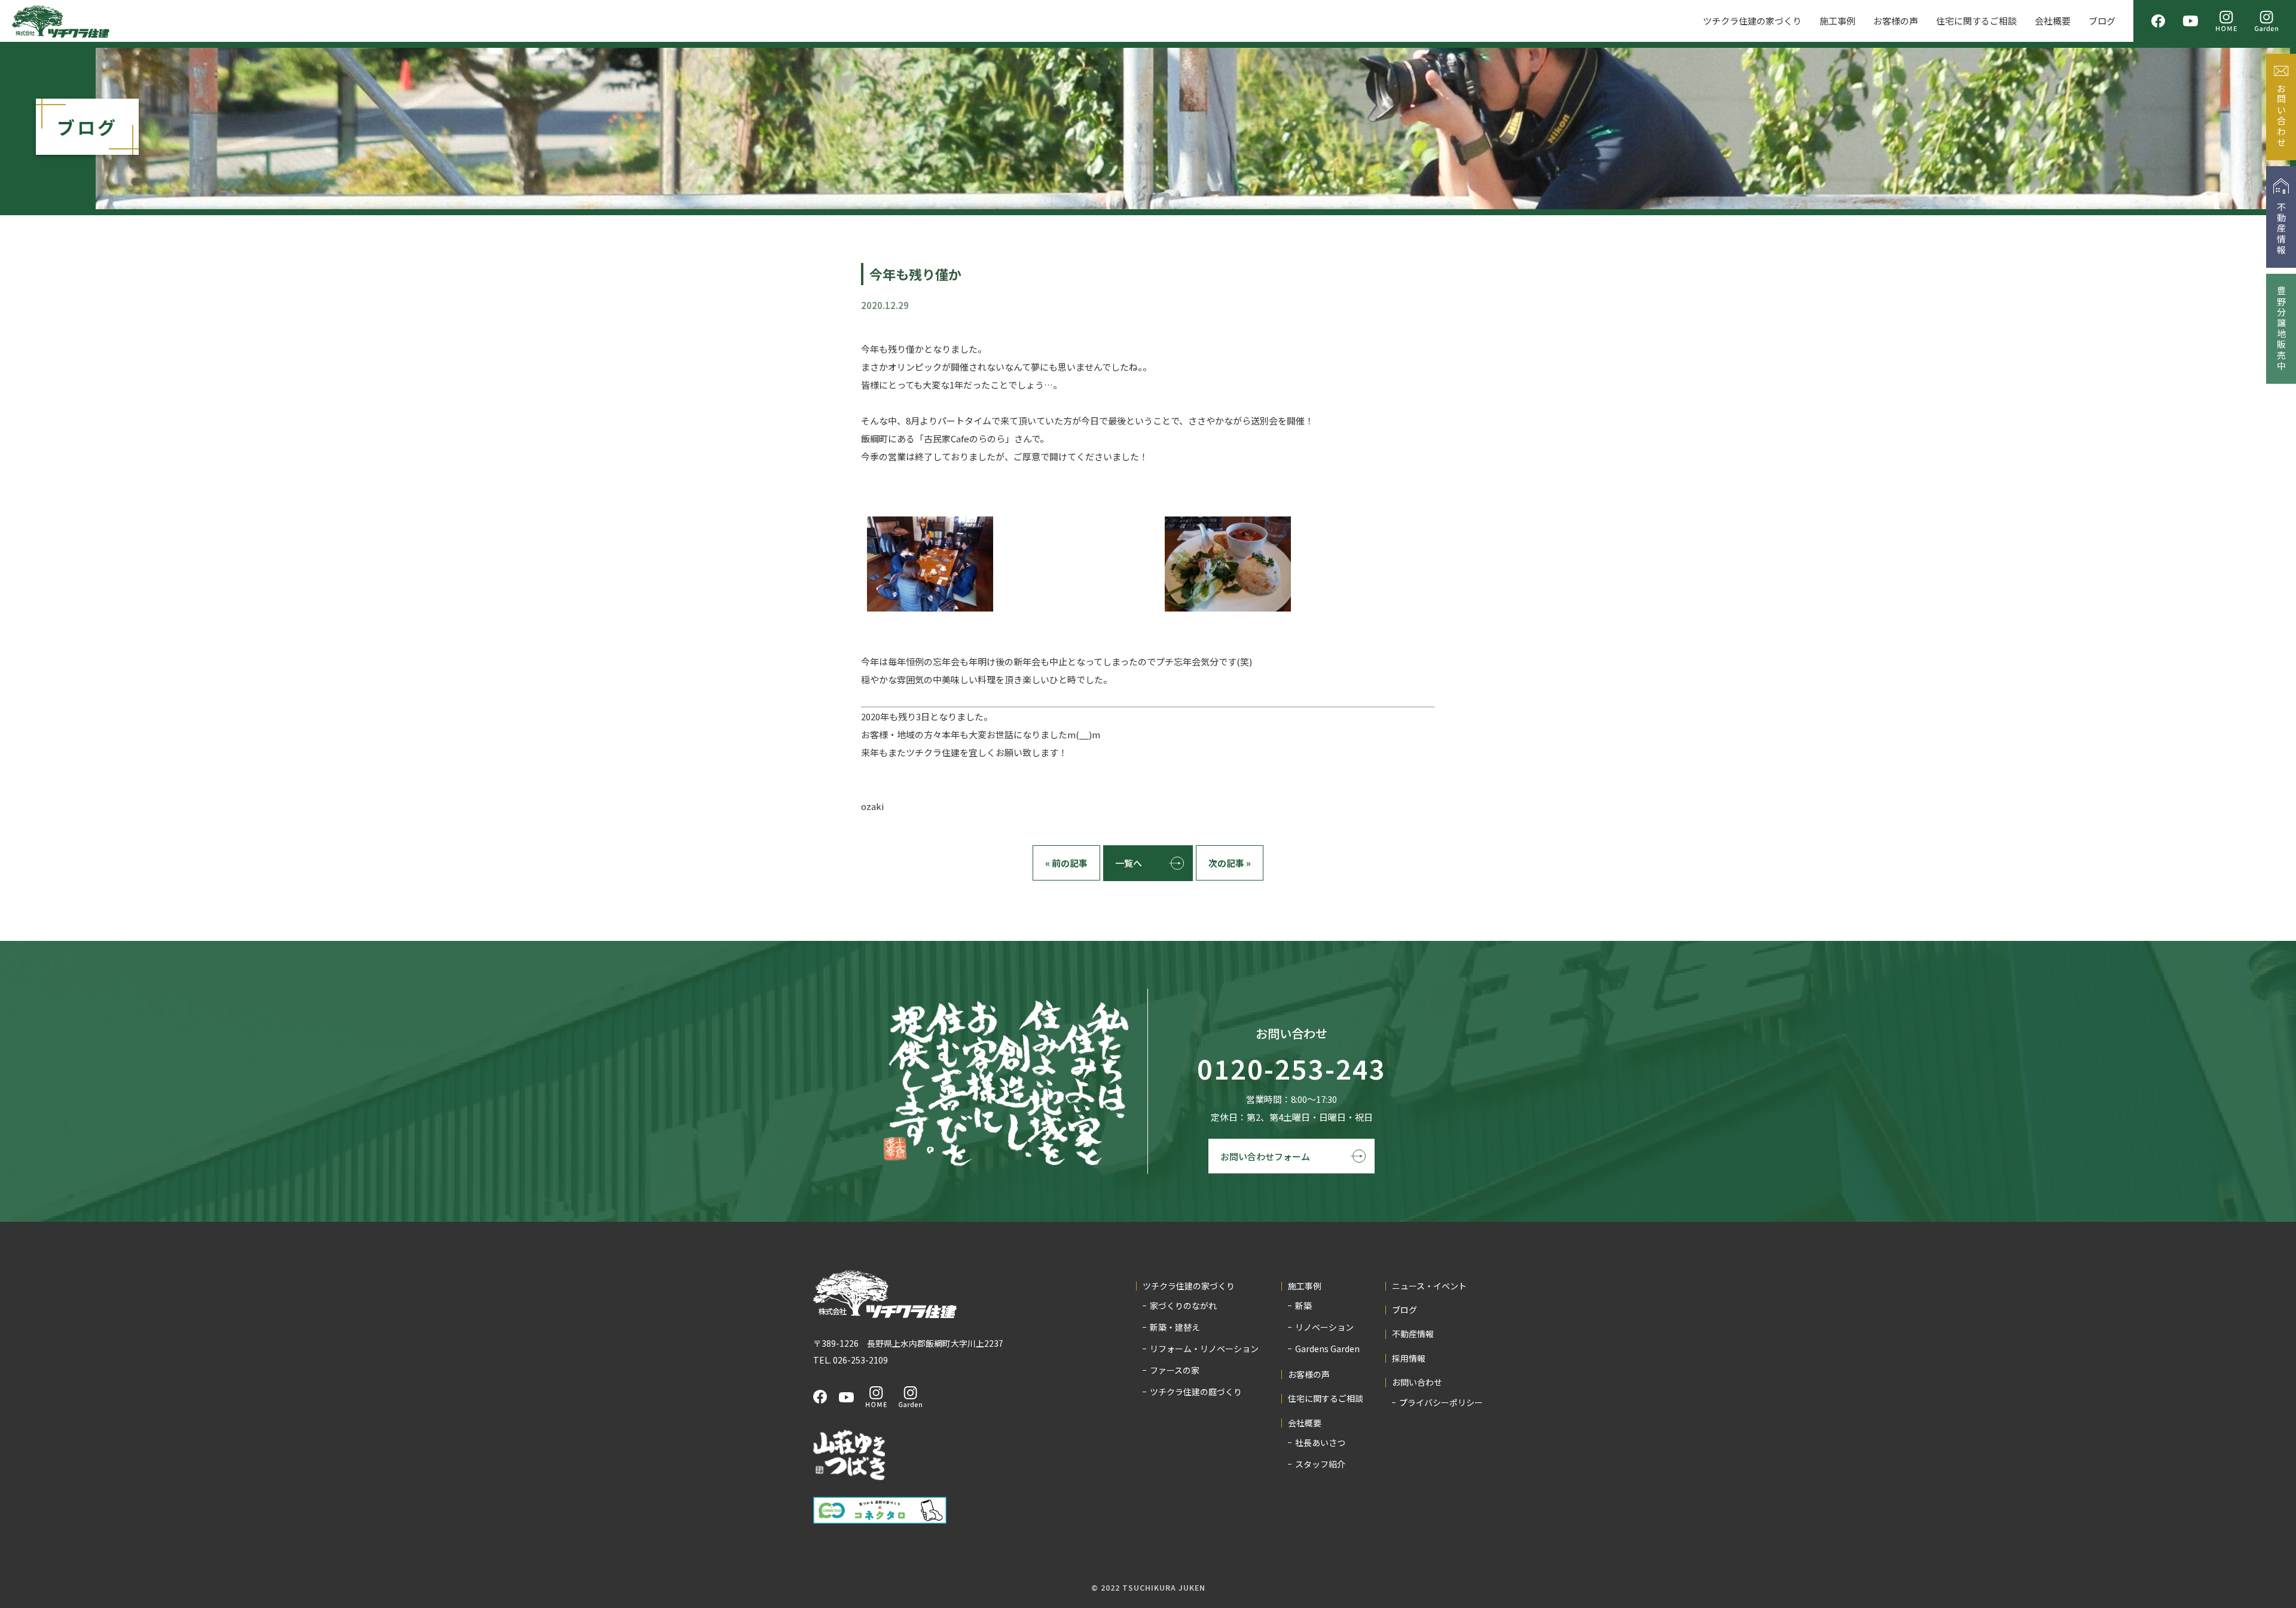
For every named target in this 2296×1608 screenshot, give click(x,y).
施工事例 (1837, 21)
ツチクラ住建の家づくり (1752, 21)
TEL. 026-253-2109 (851, 1360)
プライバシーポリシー (1441, 1402)
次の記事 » (1230, 863)
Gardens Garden (1327, 1349)
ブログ (2102, 21)
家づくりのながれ (1183, 1306)
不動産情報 (1413, 1334)
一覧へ (1129, 863)
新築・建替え (1175, 1327)
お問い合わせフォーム (1265, 1156)
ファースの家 (1175, 1370)
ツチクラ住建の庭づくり (1196, 1392)
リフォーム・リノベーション (1204, 1349)
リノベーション (1324, 1327)
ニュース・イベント (1429, 1286)
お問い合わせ (1417, 1382)
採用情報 (1409, 1358)
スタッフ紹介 (1320, 1464)
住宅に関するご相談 (1976, 21)
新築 (1303, 1306)
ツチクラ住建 (61, 21)
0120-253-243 (1291, 1069)
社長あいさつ (1320, 1442)
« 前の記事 (1066, 863)
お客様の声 (1896, 21)
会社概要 (2053, 21)
